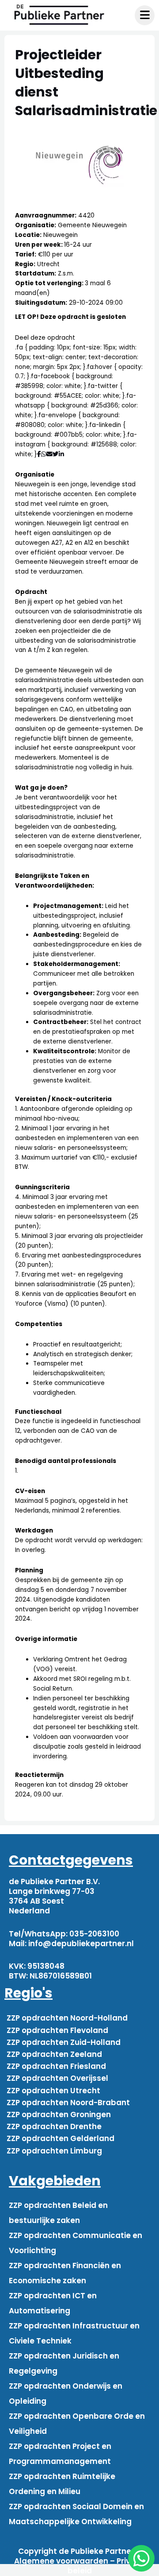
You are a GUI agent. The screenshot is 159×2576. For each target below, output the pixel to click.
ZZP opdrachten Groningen (59, 2114)
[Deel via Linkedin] (63, 454)
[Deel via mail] (49, 454)
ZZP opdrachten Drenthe (54, 2126)
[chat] (141, 2558)
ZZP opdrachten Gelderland (61, 2138)
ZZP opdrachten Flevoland (57, 2030)
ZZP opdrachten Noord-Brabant (68, 2103)
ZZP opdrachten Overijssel (57, 2078)
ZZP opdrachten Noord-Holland (67, 2018)
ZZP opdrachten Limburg (54, 2151)
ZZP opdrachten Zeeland (54, 2054)
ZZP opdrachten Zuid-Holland (64, 2042)
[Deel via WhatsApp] (44, 454)
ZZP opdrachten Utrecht (53, 2091)
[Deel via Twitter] (56, 454)
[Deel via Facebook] (39, 454)
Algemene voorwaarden (61, 2561)
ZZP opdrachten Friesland (56, 2066)
